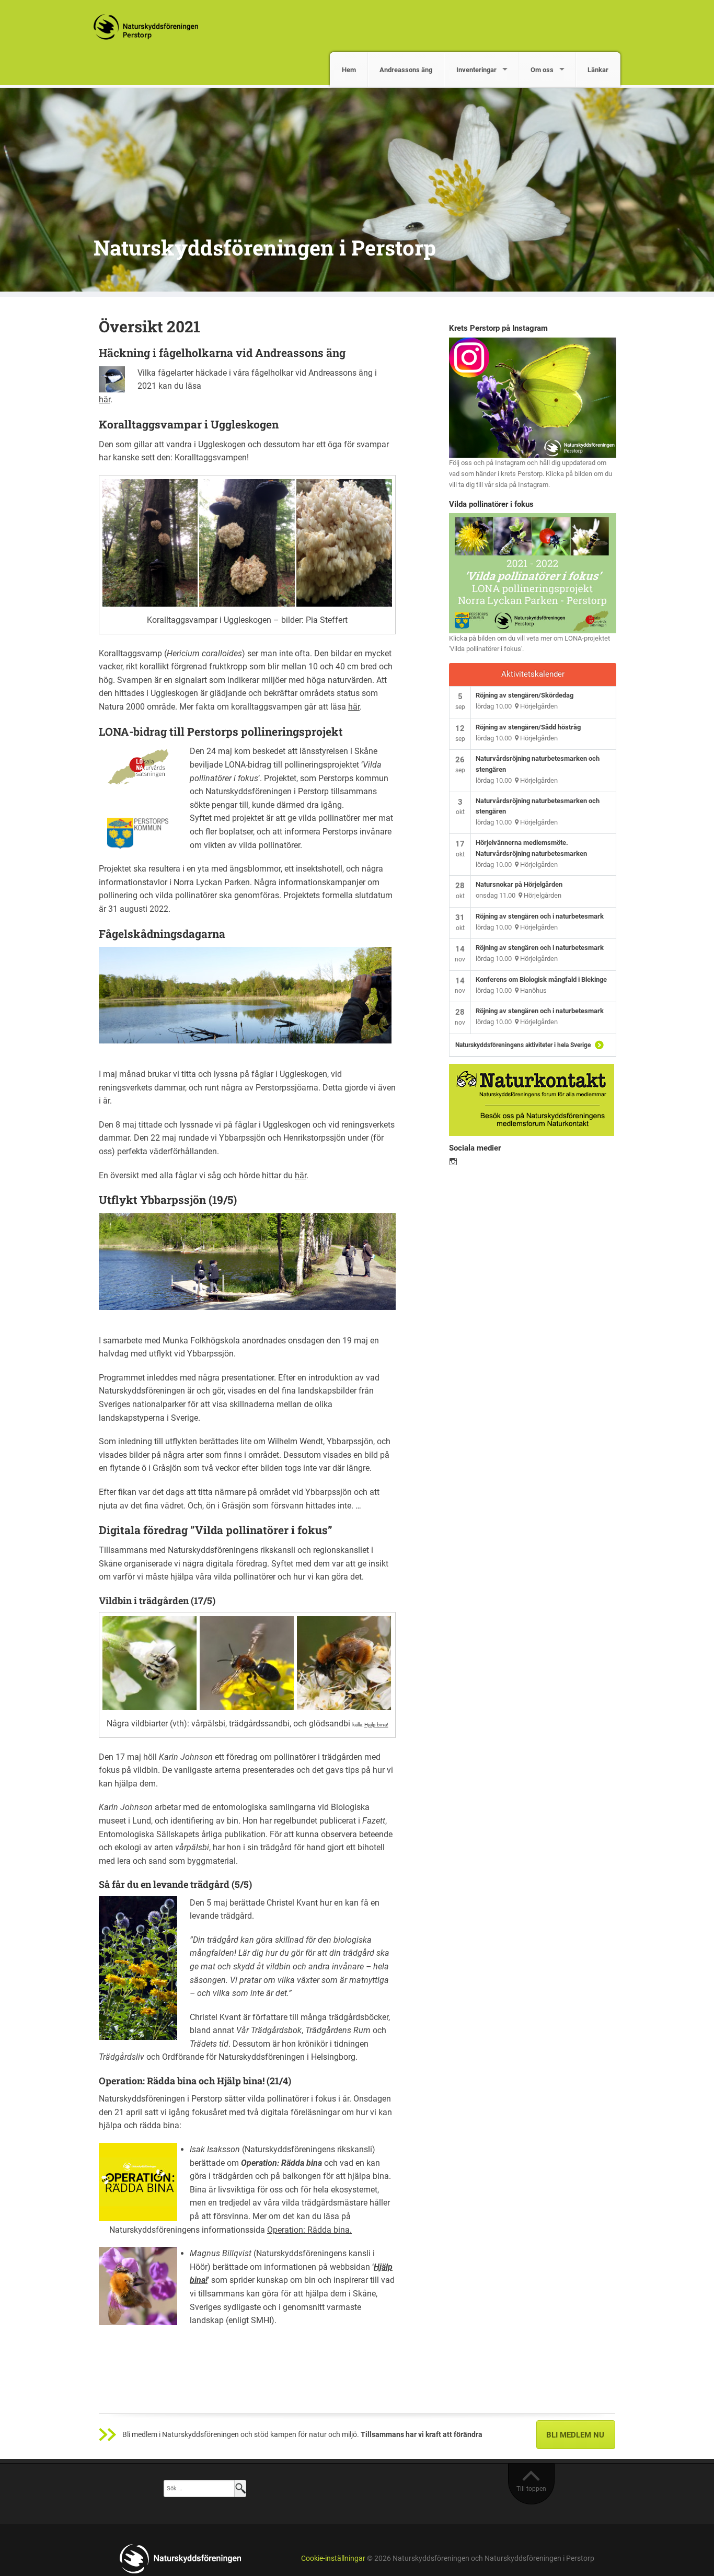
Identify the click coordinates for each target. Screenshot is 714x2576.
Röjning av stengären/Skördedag (525, 695)
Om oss (542, 70)
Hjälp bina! (376, 1725)
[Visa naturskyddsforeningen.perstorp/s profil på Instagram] (453, 1162)
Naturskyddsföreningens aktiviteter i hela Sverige (523, 1045)
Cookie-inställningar (333, 2558)
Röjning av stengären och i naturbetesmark (540, 916)
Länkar (598, 70)
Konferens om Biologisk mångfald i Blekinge (541, 979)
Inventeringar (476, 70)
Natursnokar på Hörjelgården (519, 884)
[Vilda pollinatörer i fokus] (533, 572)
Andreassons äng (406, 70)
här (105, 399)
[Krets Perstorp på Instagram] (533, 397)
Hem (349, 70)
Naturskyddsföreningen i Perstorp (265, 247)
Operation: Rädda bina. (309, 2230)
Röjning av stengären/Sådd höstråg (528, 727)
